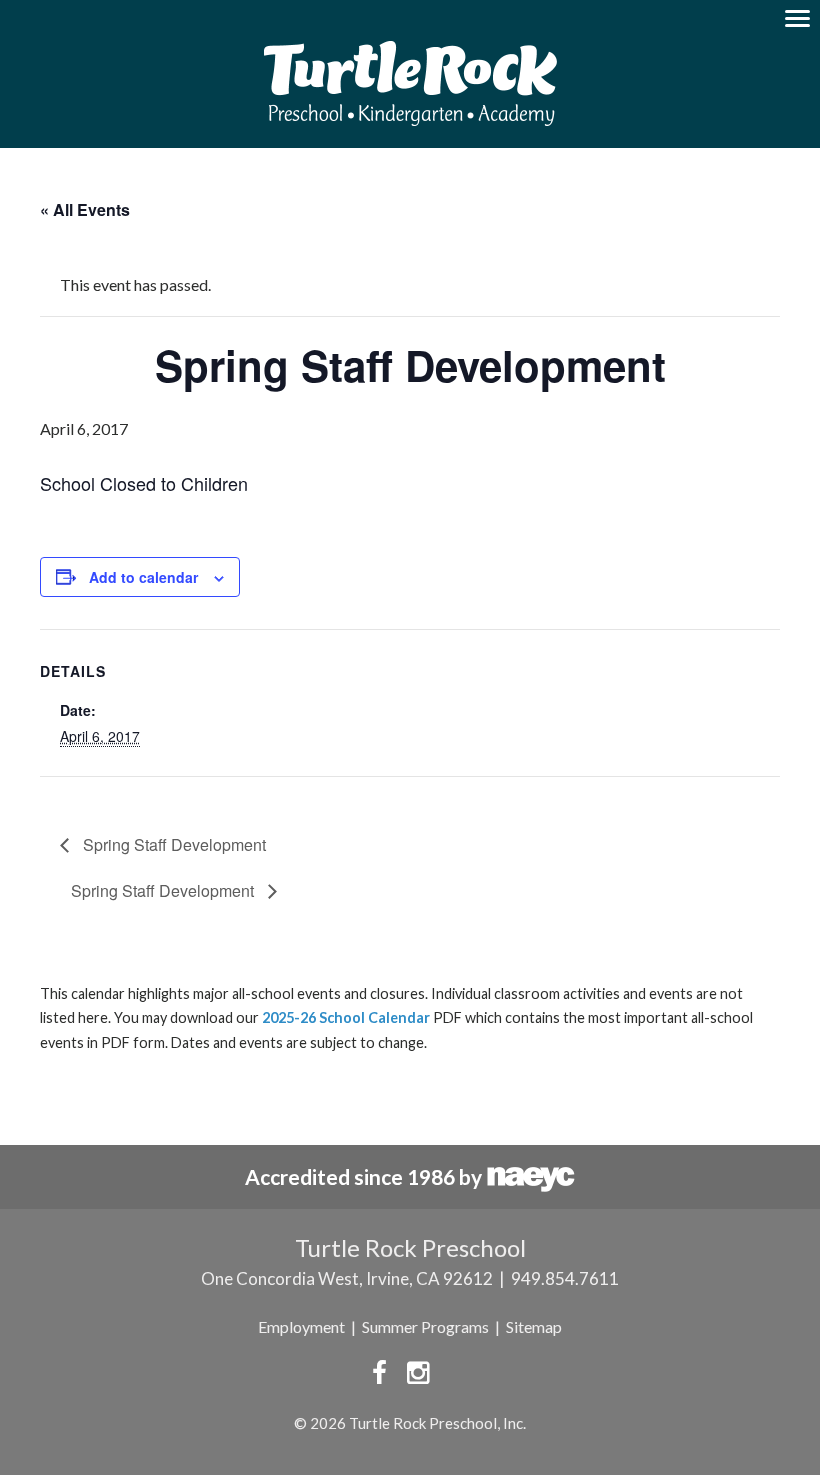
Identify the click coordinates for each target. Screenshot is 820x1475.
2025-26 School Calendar (346, 1017)
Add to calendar (143, 577)
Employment (301, 1326)
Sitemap (534, 1326)
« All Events (85, 209)
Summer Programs (425, 1326)
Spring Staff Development (172, 844)
